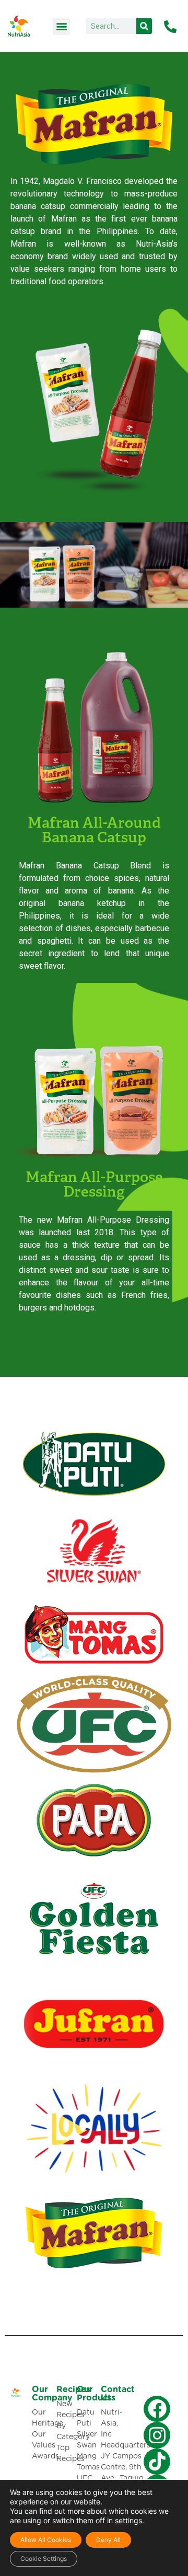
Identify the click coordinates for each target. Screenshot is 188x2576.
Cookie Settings (44, 2558)
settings (128, 2520)
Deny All (108, 2540)
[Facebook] (157, 2409)
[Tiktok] (157, 2462)
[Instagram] (157, 2435)
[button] (61, 26)
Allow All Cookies (46, 2540)
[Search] (144, 26)
